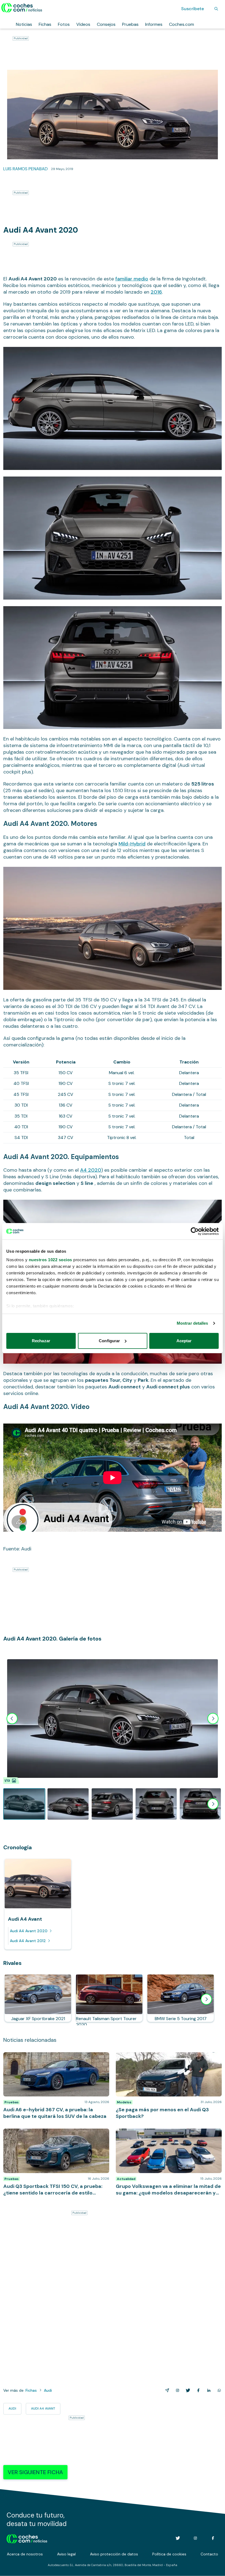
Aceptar (184, 1341)
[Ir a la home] (22, 8)
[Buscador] (216, 9)
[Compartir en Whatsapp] (218, 2390)
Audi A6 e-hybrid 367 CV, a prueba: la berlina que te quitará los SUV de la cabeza (55, 2058)
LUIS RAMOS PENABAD (26, 169)
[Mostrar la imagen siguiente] (213, 1719)
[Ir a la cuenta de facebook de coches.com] (213, 2538)
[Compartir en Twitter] (187, 2390)
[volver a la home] (27, 2538)
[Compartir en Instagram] (176, 2390)
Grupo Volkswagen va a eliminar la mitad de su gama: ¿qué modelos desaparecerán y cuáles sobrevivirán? (169, 2134)
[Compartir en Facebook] (197, 2390)
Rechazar (41, 1341)
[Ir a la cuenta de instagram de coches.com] (195, 2538)
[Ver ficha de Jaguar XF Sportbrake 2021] (38, 1998)
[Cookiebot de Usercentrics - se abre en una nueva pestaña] (195, 1231)
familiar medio (132, 279)
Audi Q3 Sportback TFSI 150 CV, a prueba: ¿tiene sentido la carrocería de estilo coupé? (52, 2134)
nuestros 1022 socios (50, 1260)
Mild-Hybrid (132, 844)
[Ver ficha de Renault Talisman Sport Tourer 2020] (109, 1998)
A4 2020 (91, 1170)
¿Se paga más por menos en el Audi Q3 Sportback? (167, 2055)
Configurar (109, 1341)
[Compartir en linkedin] (208, 2390)
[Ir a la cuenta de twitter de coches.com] (178, 2538)
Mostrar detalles (192, 1323)
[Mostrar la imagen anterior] (12, 1719)
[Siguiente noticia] (206, 1999)
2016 (156, 292)
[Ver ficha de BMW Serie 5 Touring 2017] (181, 1998)
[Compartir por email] (166, 2390)
